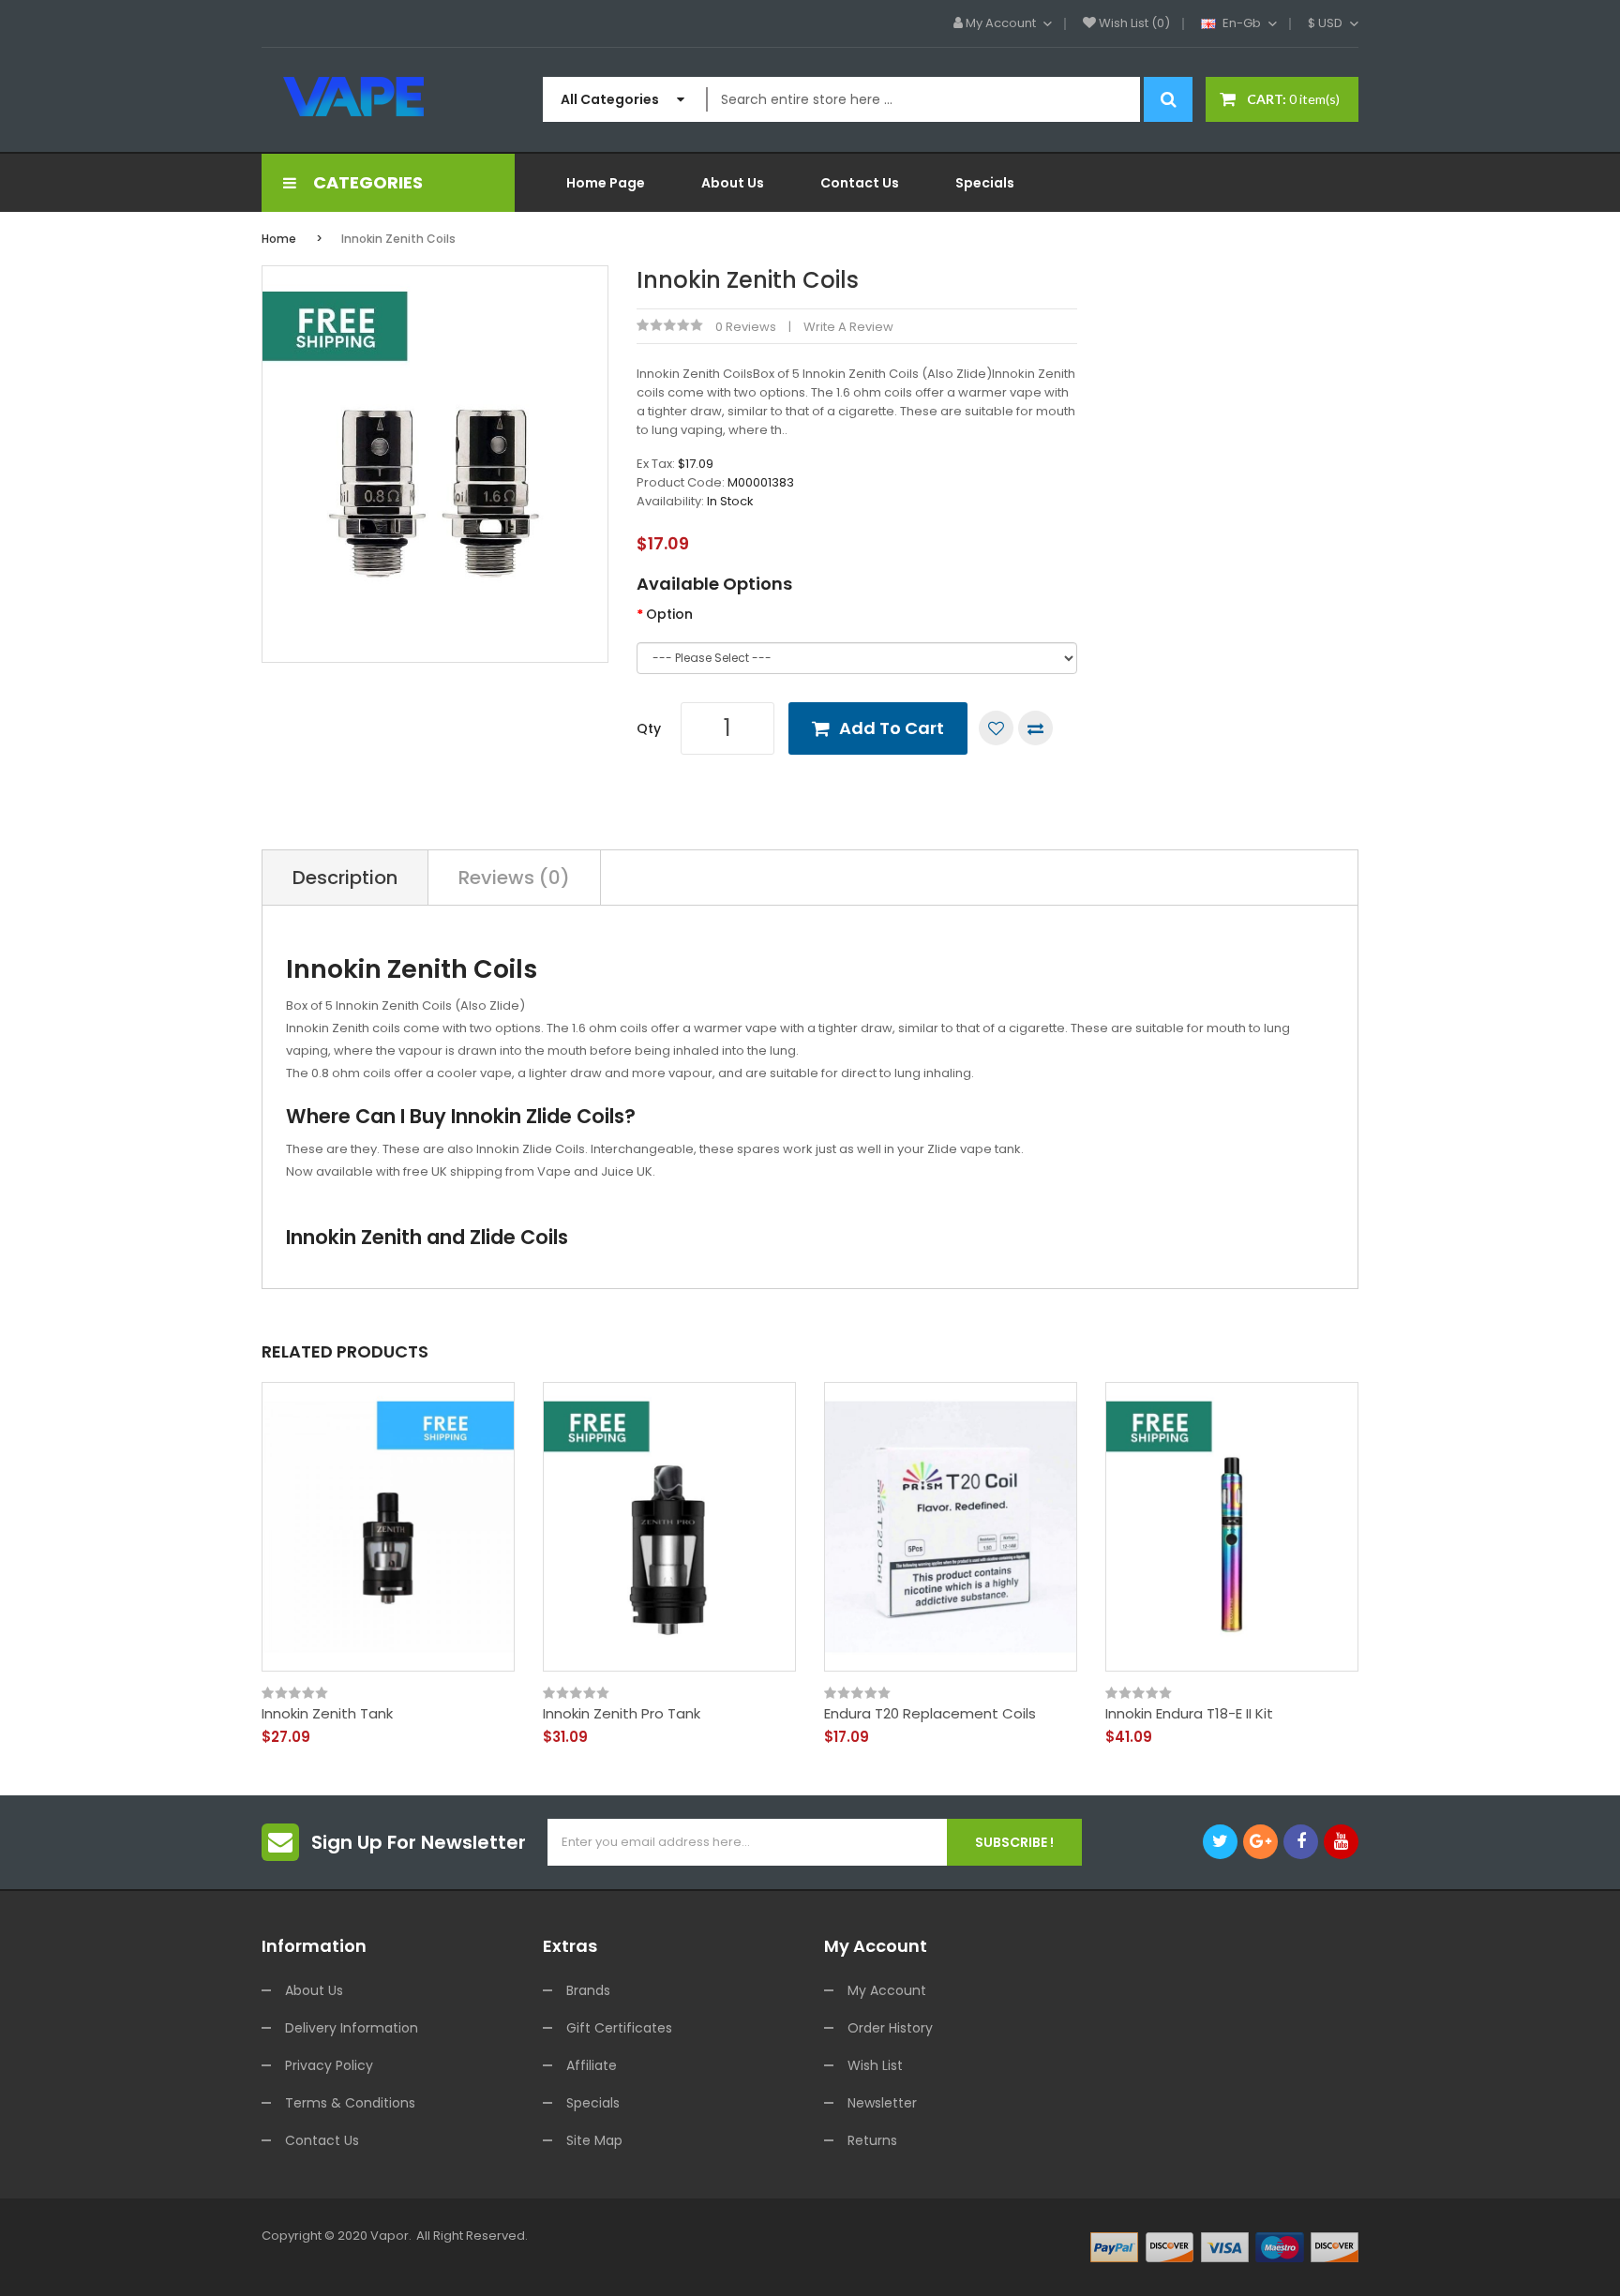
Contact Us (322, 2140)
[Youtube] (1341, 1842)
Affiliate (592, 2065)
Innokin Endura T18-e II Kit (1189, 1714)
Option (669, 614)
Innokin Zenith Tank (327, 1714)
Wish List (875, 2065)
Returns (872, 2140)
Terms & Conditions (350, 2103)
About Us (314, 1990)
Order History (890, 2028)
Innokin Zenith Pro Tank (622, 1714)
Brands (588, 1990)
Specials (593, 2103)
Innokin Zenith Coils (398, 239)
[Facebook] (1301, 1842)
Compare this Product (1035, 728)
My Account (887, 1990)
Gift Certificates (619, 2028)
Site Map (594, 2140)
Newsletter (882, 2103)
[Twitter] (1220, 1842)
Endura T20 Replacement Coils (930, 1714)
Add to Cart (892, 728)
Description (345, 878)
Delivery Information (352, 2028)
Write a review (848, 327)
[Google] (1260, 1842)
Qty (649, 728)
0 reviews (746, 327)
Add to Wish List (996, 728)
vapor (390, 2236)
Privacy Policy (329, 2065)
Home (279, 239)
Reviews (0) (514, 878)
